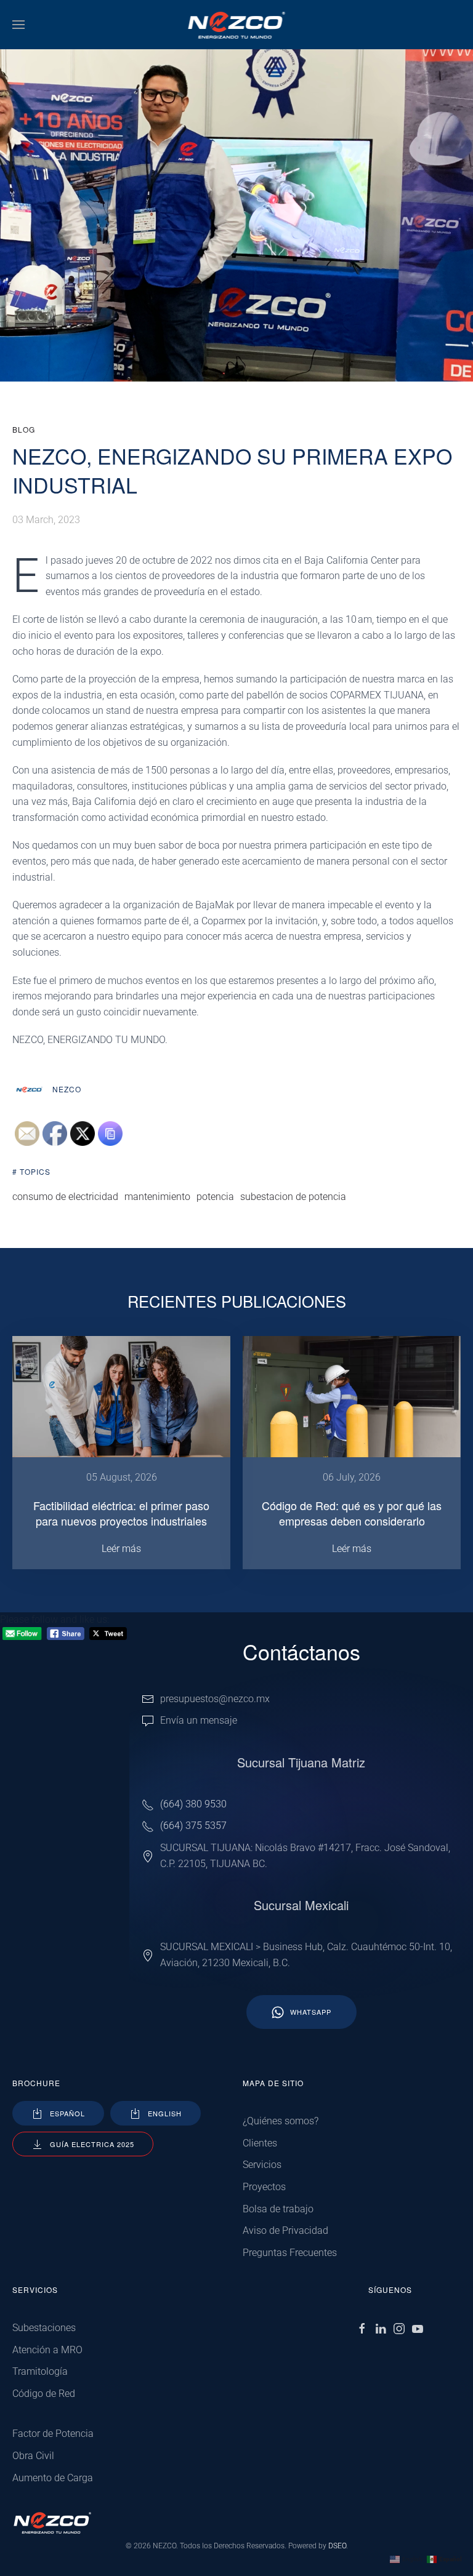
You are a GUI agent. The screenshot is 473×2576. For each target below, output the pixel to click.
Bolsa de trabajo (278, 2209)
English (165, 2113)
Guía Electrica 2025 (92, 2144)
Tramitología (40, 2371)
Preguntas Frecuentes (290, 2253)
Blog (24, 429)
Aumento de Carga (53, 2478)
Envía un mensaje (199, 1720)
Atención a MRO (47, 2350)
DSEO (337, 2546)
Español (67, 2113)
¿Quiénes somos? (281, 2121)
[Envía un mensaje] (148, 1720)
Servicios (262, 2165)
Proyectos (264, 2187)
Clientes (260, 2143)
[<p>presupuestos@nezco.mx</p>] (148, 1699)
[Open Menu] (18, 25)
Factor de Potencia (53, 2434)
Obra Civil (33, 2456)
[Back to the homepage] (237, 25)
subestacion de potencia (293, 1197)
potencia (215, 1197)
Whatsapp (311, 2012)
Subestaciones (44, 2328)
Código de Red (44, 2394)
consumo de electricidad (65, 1197)
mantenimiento (157, 1197)
